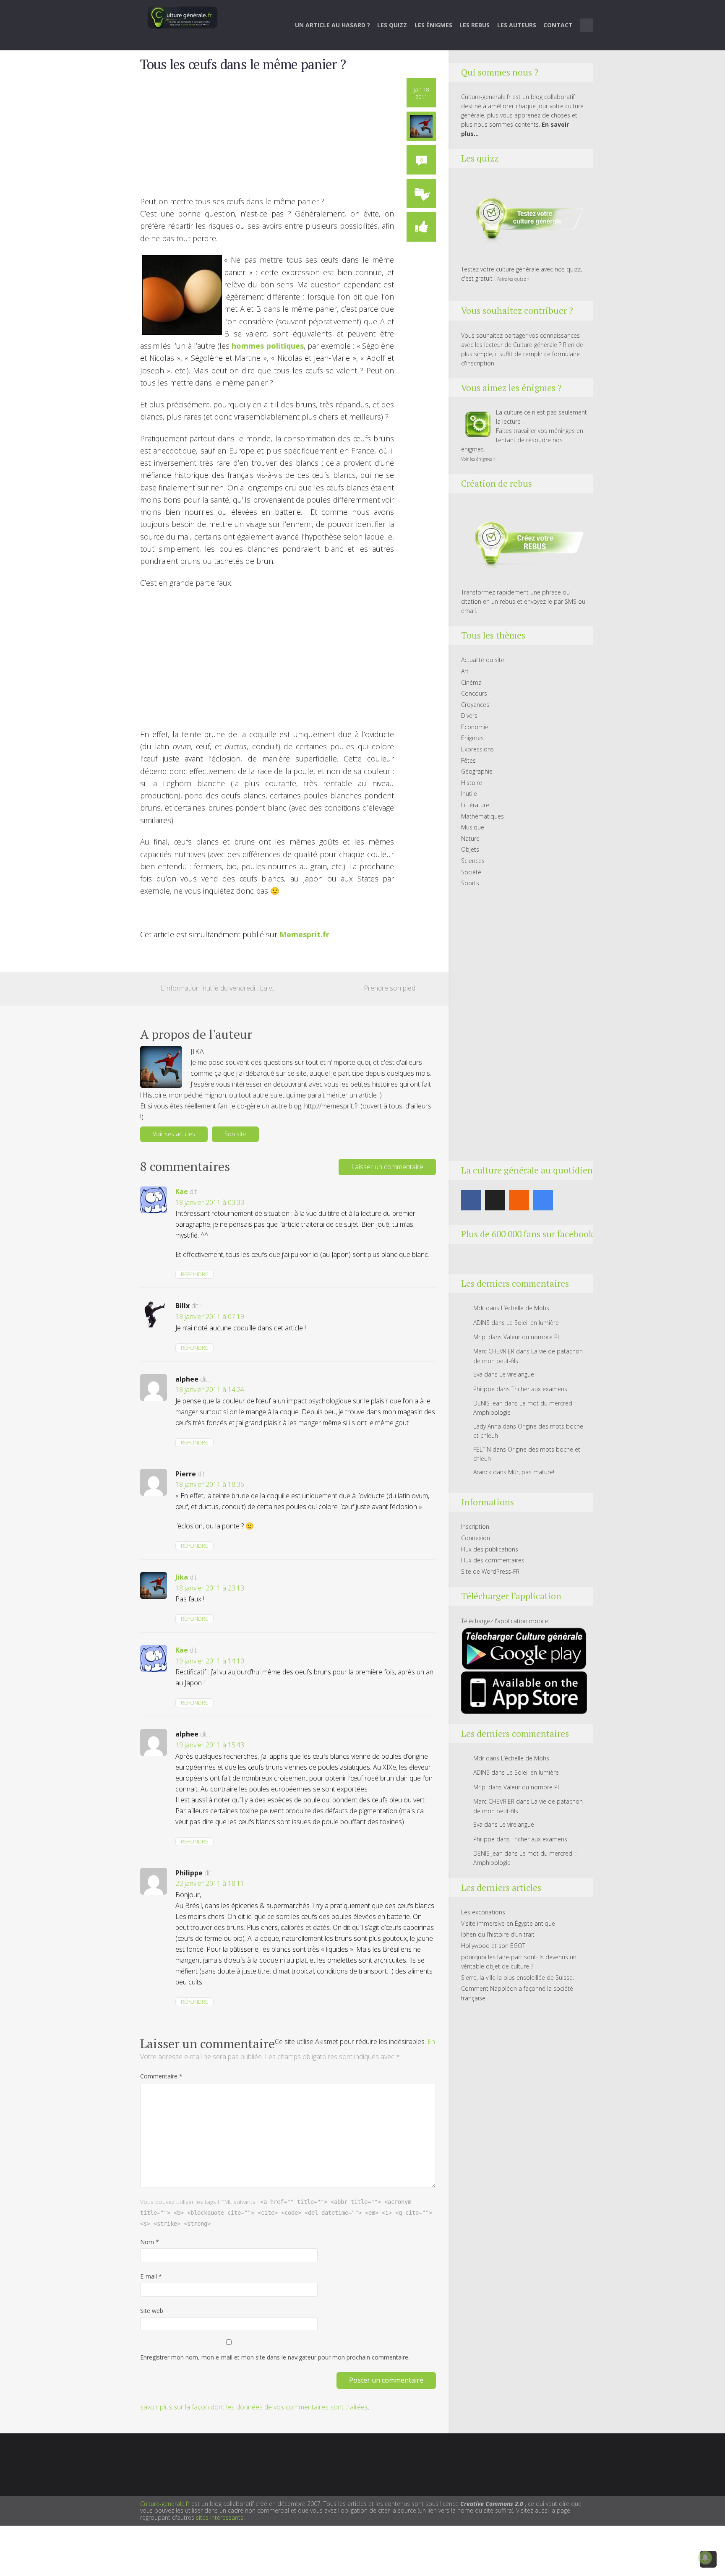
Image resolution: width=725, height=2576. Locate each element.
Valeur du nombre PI (531, 1337)
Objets (470, 849)
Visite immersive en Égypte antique (508, 1923)
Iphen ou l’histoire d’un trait (498, 1934)
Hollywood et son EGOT (493, 1946)
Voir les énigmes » (478, 459)
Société (471, 872)
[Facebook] (471, 1200)
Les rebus (475, 25)
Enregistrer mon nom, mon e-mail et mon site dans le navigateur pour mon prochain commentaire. (275, 2357)
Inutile (469, 794)
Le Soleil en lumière (533, 1323)
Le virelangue (517, 1374)
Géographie (477, 771)
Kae (182, 1192)
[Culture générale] (183, 17)
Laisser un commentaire (387, 1167)
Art (465, 671)
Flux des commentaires (493, 1560)
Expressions (477, 749)
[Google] (543, 1200)
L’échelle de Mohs (525, 1308)
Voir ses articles (174, 1134)
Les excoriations (483, 1912)
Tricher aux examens (539, 1389)
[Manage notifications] (705, 2558)
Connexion (476, 1538)
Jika (182, 1577)
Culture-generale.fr (165, 2504)
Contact (558, 25)
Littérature (475, 805)
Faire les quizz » (513, 279)
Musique (473, 827)
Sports (470, 883)
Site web (152, 2311)
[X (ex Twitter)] (495, 1200)
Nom (150, 2242)
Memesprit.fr (304, 934)
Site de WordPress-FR (490, 1571)
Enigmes (472, 738)
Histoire (472, 783)
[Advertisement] (267, 137)
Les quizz (392, 25)
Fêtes (468, 760)
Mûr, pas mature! (531, 1472)
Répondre (194, 1274)
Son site (235, 1134)
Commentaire (161, 2076)
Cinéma (471, 682)
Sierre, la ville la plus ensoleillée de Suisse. (518, 1978)
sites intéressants (220, 2517)
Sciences (473, 861)
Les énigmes (433, 25)
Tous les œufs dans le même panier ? (243, 64)
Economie (475, 727)
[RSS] (519, 1200)
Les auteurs (517, 25)
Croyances (475, 705)
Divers (469, 716)
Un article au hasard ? (333, 25)
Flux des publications (490, 1549)
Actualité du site (483, 660)
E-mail (151, 2276)
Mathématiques (482, 816)
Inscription (475, 1527)
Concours (474, 693)
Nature (470, 838)
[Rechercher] (587, 25)
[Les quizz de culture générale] (524, 220)
